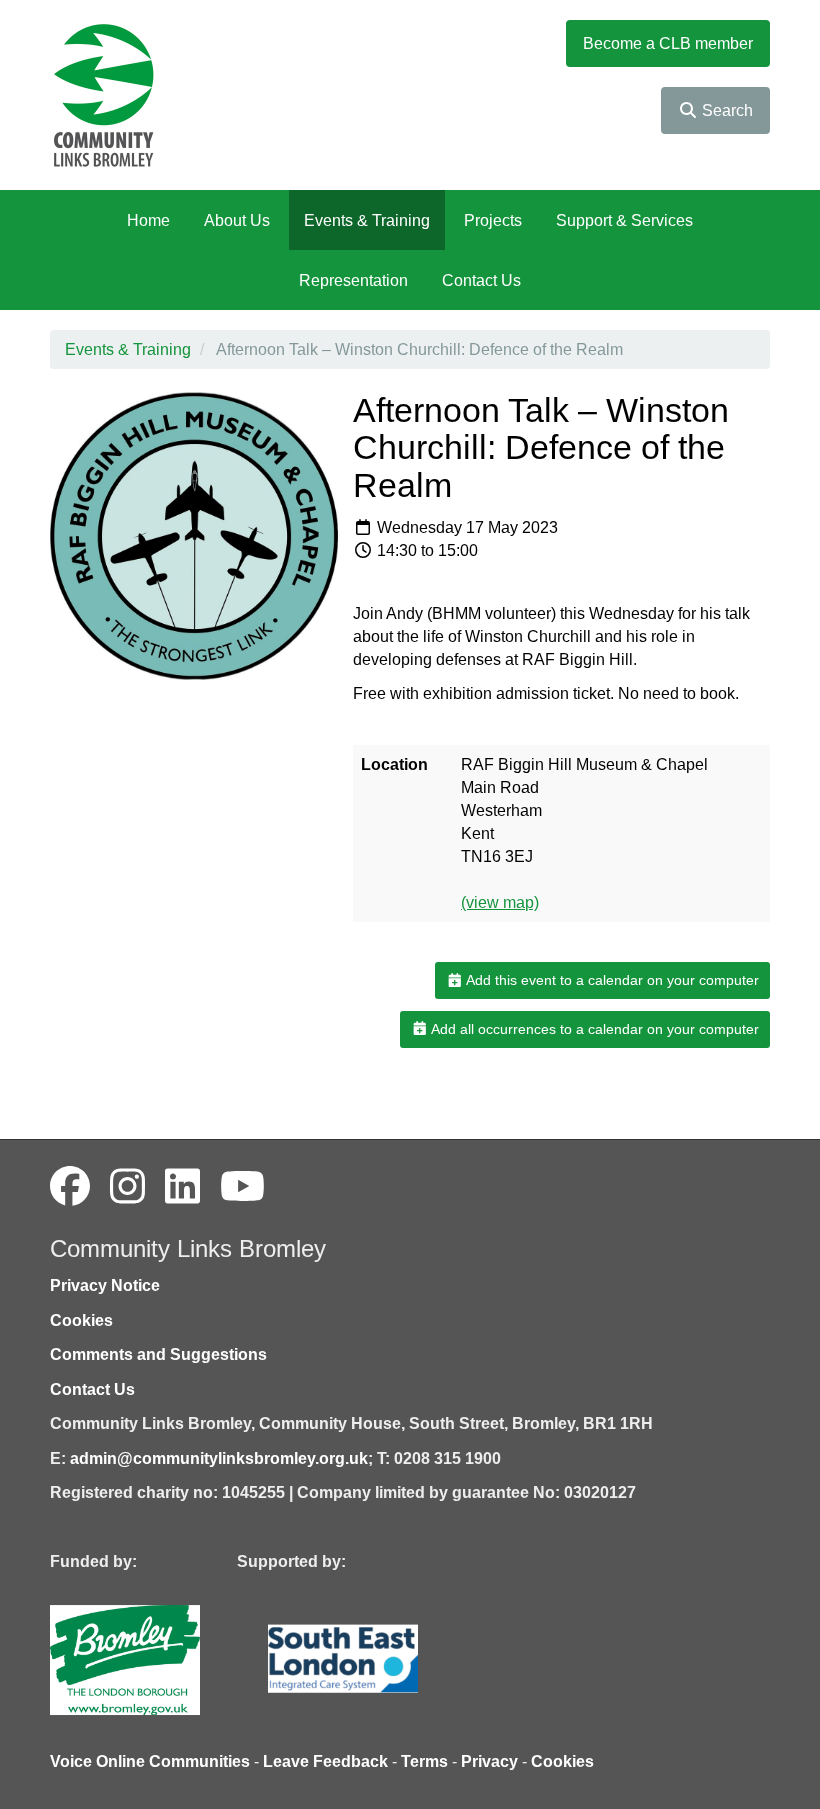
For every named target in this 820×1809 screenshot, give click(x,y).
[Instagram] (127, 1187)
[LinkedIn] (182, 1187)
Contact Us (481, 280)
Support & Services (624, 220)
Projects (493, 220)
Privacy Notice (105, 1285)
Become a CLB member (668, 43)
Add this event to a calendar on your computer (611, 980)
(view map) (500, 902)
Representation (353, 280)
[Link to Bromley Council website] (155, 1658)
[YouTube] (242, 1187)
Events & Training (367, 220)
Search (725, 110)
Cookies (81, 1320)
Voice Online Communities (150, 1761)
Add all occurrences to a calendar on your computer (593, 1029)
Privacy (489, 1761)
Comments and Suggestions (158, 1354)
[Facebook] (70, 1187)
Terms (424, 1761)
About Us (237, 220)
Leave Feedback (325, 1761)
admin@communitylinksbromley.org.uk (219, 1458)
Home (148, 220)
